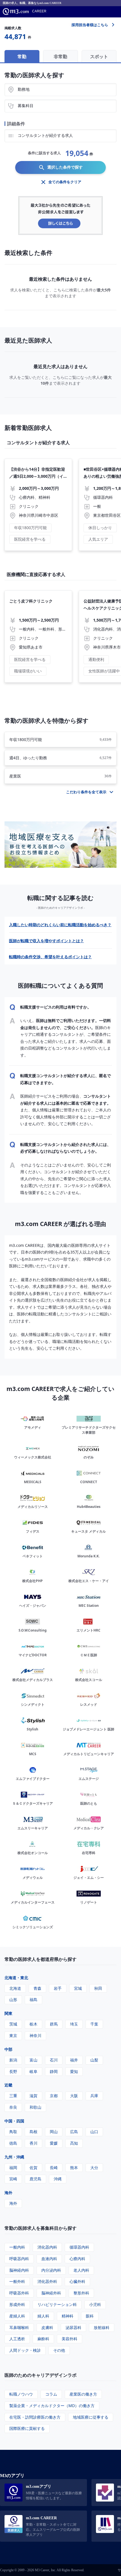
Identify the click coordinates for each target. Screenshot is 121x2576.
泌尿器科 (73, 2327)
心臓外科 (77, 2281)
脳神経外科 (51, 2293)
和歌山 (35, 2107)
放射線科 (102, 2327)
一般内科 (17, 2247)
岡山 (54, 2132)
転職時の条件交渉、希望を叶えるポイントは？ (50, 957)
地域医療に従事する (91, 2417)
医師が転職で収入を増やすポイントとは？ (46, 941)
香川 (33, 2143)
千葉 (94, 2024)
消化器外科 (47, 2281)
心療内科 (77, 2259)
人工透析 (17, 2339)
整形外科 (81, 2293)
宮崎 (13, 2179)
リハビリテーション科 (57, 2304)
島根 (33, 2132)
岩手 (58, 1988)
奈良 (13, 2107)
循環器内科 (79, 2247)
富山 (33, 2060)
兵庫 (94, 2096)
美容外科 (70, 2339)
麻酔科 (43, 2339)
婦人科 (43, 2316)
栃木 (33, 2024)
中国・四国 (14, 2121)
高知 (74, 2143)
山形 (13, 2000)
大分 (94, 2168)
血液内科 (49, 2259)
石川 (54, 2060)
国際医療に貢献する (27, 2428)
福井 (74, 2060)
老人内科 (81, 2270)
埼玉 (74, 2024)
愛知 (74, 2071)
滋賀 (33, 2096)
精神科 (68, 2316)
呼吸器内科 (19, 2259)
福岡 (13, 2168)
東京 (13, 2035)
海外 (8, 2193)
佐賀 (33, 2168)
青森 (37, 1988)
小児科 (95, 2304)
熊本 (74, 2168)
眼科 (90, 2316)
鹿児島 (35, 2179)
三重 (13, 2096)
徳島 (13, 2143)
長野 (13, 2071)
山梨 (94, 2060)
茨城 (13, 2024)
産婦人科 (17, 2316)
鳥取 (13, 2132)
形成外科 (17, 2304)
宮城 (78, 1988)
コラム (51, 2394)
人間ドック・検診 (25, 2350)
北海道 (15, 1988)
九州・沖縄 (14, 2157)
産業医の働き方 (83, 2394)
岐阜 (33, 2071)
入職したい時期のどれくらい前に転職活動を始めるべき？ (60, 925)
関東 (8, 2013)
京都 (54, 2096)
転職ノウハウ (21, 2394)
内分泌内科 (51, 2270)
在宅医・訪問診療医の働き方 (35, 2417)
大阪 (74, 2096)
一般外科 (17, 2281)
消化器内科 (47, 2247)
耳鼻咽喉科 (19, 2327)
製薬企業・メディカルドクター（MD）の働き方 (52, 2406)
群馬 (54, 2024)
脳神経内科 (19, 2270)
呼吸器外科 (19, 2293)
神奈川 (35, 2035)
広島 (74, 2132)
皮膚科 (47, 2327)
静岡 (54, 2071)
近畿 (8, 2085)
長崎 (54, 2168)
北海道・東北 (16, 1978)
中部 (8, 2049)
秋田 (98, 1988)
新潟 (13, 2060)
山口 (94, 2132)
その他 (59, 2350)
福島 (33, 2000)
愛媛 (54, 2143)
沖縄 (58, 2179)
